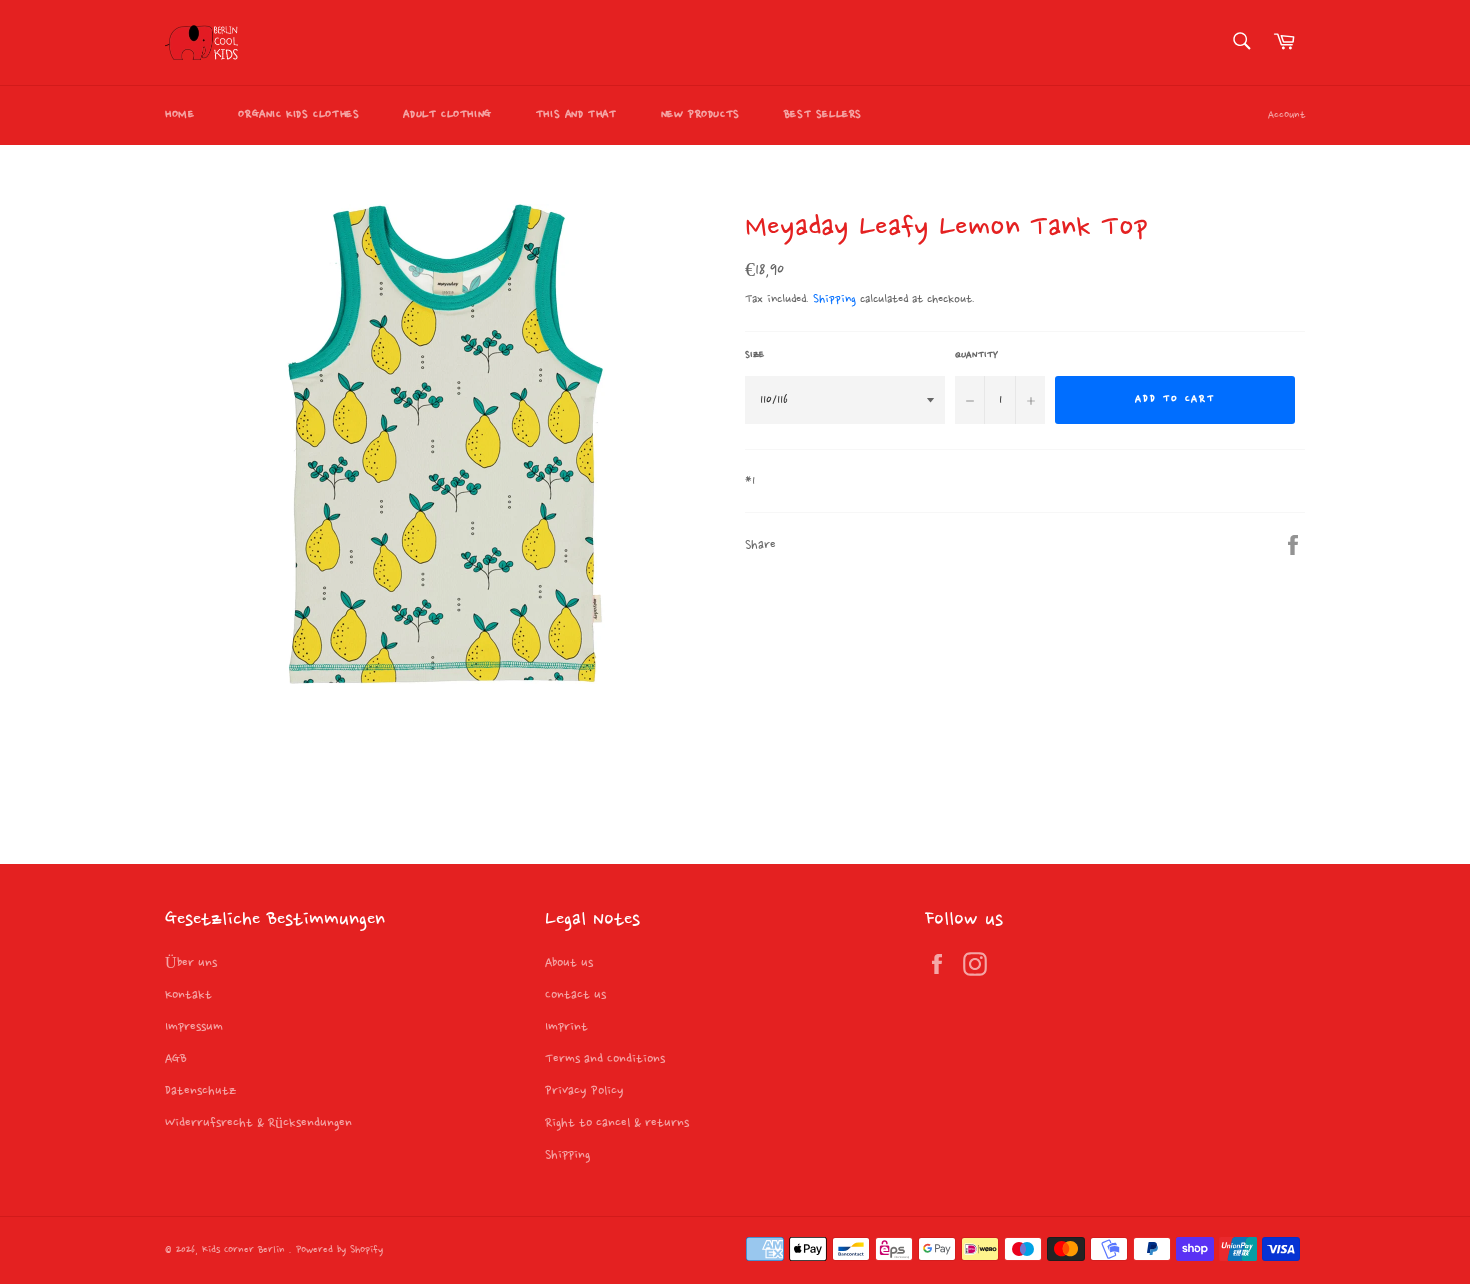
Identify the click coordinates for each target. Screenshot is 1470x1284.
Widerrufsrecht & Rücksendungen (258, 1123)
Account (1286, 115)
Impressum (194, 1027)
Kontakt (188, 995)
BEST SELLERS (823, 115)
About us (569, 963)
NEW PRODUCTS (700, 115)
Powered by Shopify (339, 1250)
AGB (176, 1059)
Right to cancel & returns (617, 1123)
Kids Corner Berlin (245, 1250)
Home (179, 115)
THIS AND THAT (576, 115)
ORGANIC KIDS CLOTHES (298, 115)
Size (754, 355)
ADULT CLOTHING (447, 115)
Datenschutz (200, 1091)
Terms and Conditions (605, 1059)
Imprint (566, 1027)
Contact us (575, 995)
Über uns (191, 963)
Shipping (834, 299)
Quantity (976, 355)
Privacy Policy (584, 1091)
